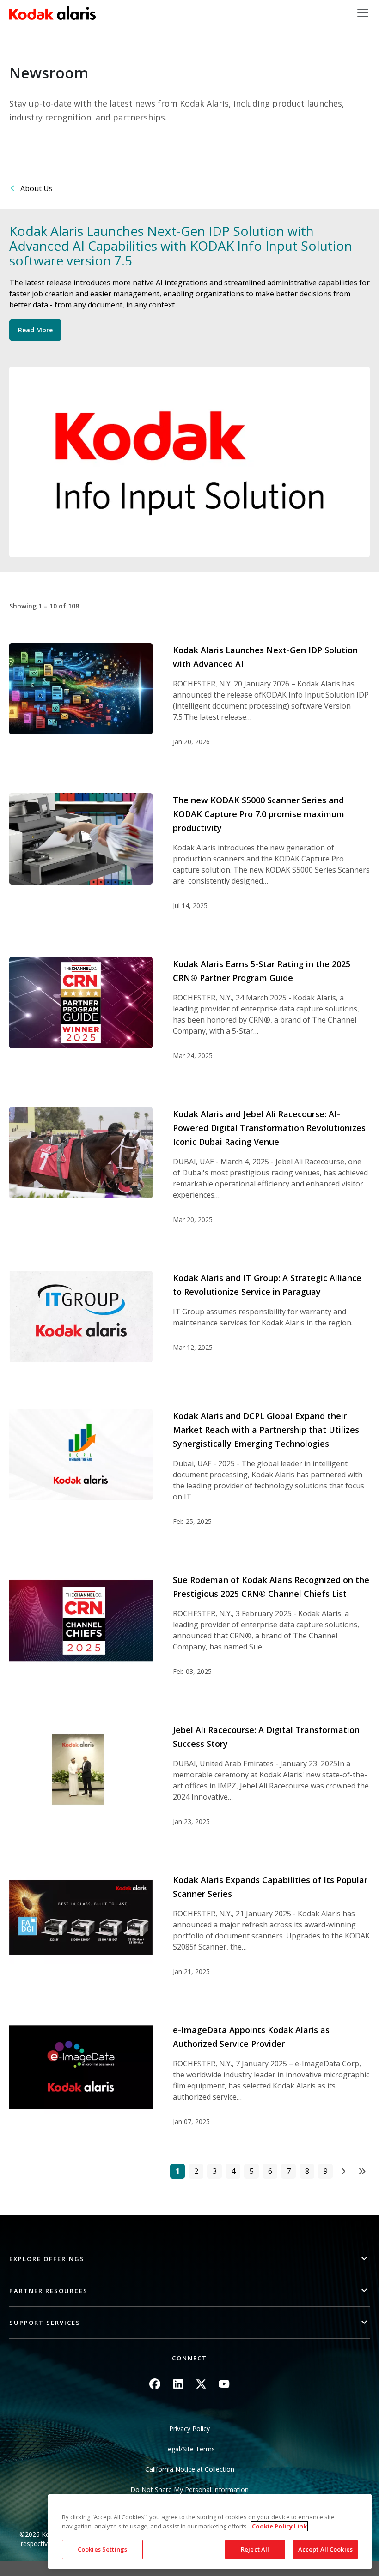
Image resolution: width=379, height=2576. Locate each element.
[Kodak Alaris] (52, 13)
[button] (189, 2259)
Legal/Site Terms (189, 2449)
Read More (35, 330)
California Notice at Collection (190, 2469)
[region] (210, 2531)
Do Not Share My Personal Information (189, 2489)
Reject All (255, 2549)
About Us (37, 188)
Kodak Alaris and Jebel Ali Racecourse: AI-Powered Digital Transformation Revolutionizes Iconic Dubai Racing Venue (269, 1128)
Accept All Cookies (325, 2549)
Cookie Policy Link (279, 2526)
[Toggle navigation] (363, 13)
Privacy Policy (189, 2429)
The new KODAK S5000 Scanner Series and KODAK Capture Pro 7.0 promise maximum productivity (259, 814)
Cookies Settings (102, 2549)
